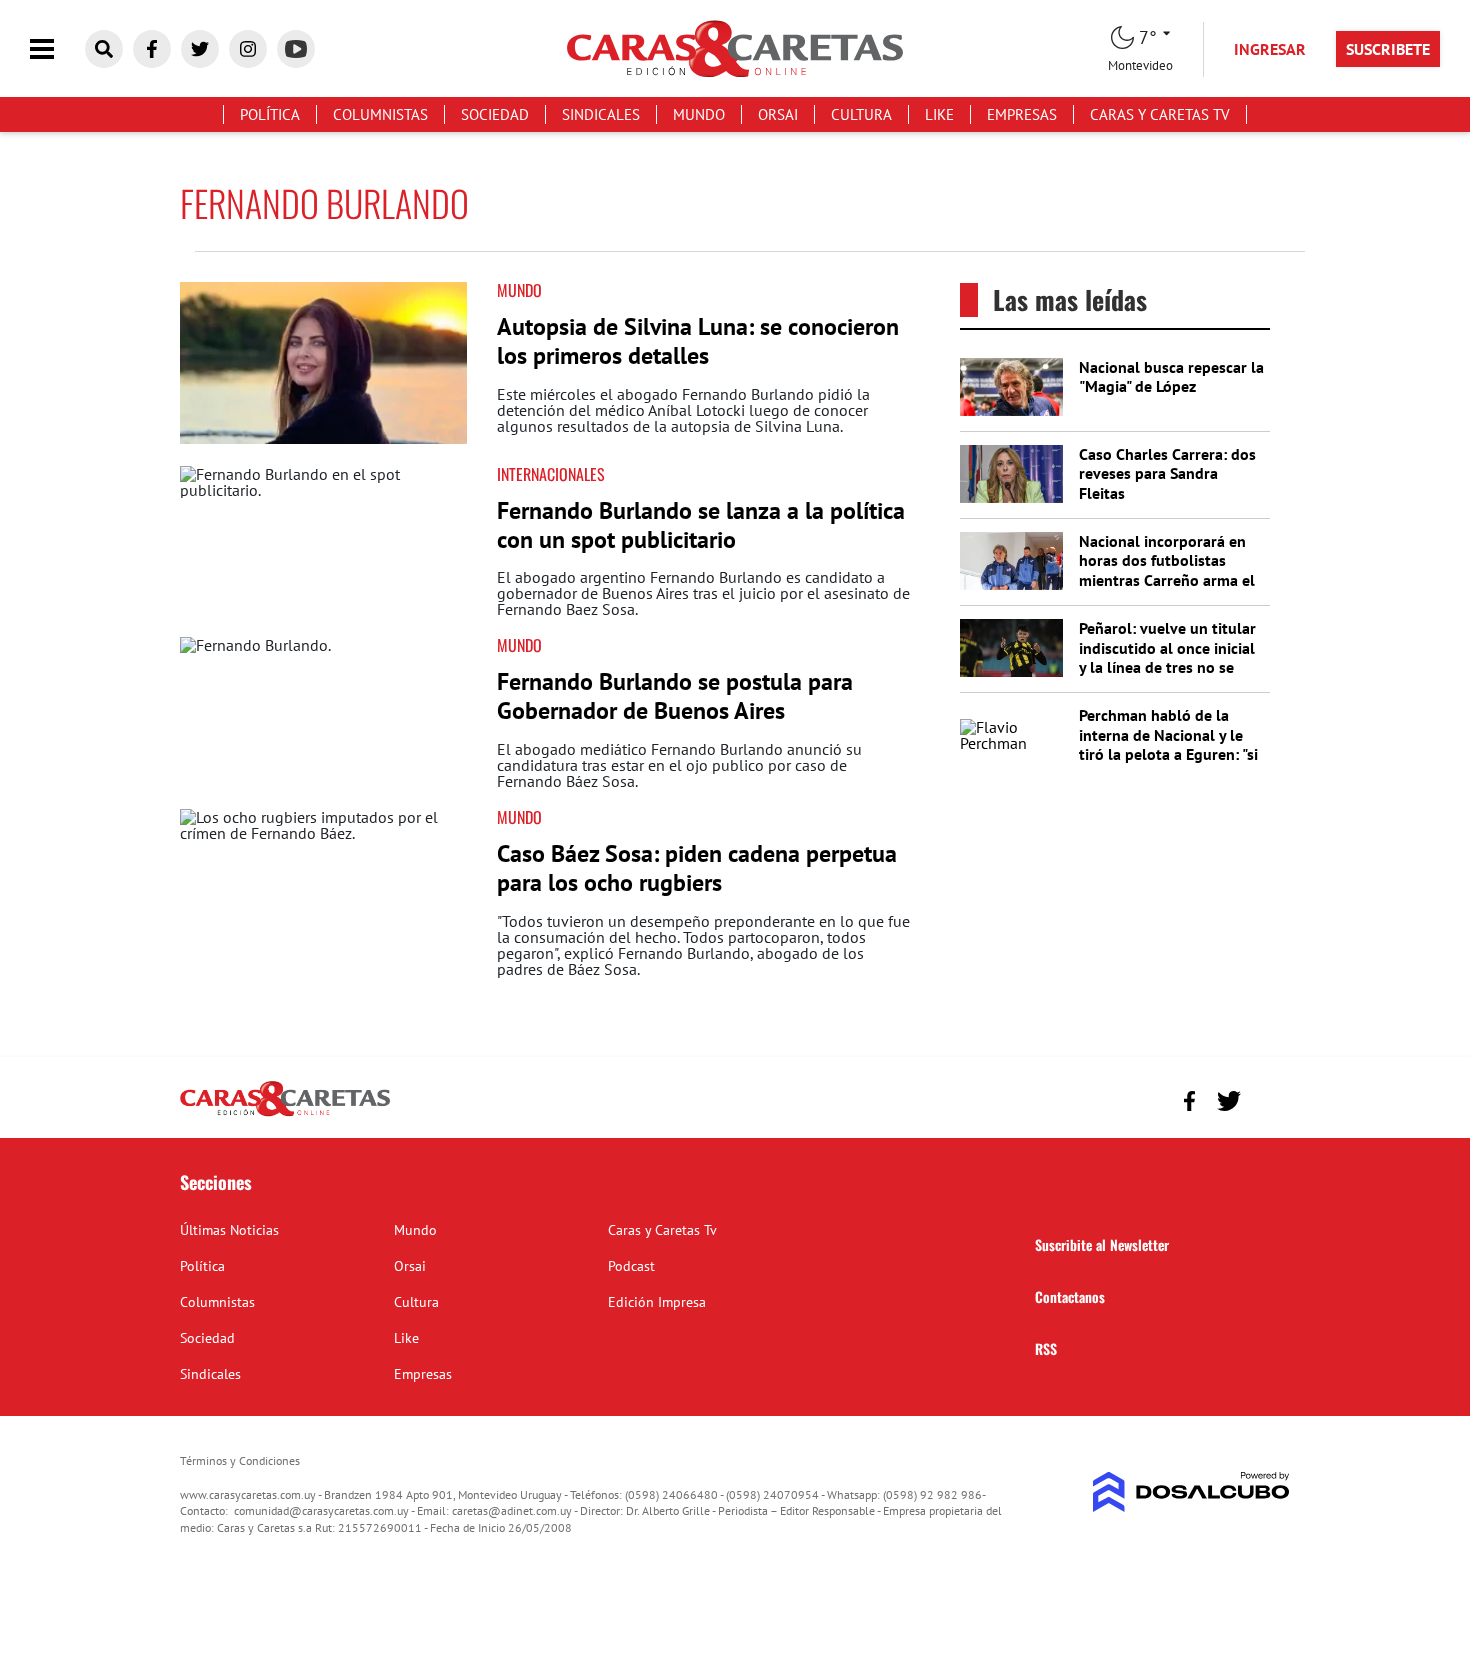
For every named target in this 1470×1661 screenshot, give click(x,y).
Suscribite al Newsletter (1102, 1244)
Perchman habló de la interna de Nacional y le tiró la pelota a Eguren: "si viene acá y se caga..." (1168, 744)
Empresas (1022, 114)
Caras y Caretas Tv (1160, 114)
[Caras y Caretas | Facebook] (152, 49)
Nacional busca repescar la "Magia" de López (1171, 376)
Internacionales (551, 474)
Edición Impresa (657, 1302)
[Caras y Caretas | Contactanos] (1267, 1098)
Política (270, 114)
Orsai (778, 114)
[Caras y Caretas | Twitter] (200, 49)
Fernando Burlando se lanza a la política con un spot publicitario (701, 525)
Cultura (861, 114)
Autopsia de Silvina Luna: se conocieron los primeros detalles (698, 341)
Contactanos (1070, 1296)
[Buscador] (104, 49)
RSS (1046, 1348)
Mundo (699, 114)
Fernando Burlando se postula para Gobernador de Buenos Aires (675, 696)
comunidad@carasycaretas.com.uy (321, 1510)
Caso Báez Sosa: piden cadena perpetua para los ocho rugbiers (697, 868)
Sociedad (495, 114)
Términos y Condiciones (240, 1460)
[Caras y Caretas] (285, 1115)
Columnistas (380, 114)
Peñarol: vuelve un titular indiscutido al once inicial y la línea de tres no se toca (1167, 657)
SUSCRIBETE (1388, 49)
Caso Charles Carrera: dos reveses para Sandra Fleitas (1167, 473)
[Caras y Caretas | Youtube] (296, 49)
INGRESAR (1270, 49)
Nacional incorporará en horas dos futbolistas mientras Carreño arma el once (1167, 570)
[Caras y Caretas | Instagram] (248, 49)
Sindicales (601, 114)
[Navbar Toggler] (57, 49)
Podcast (631, 1266)
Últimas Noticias (229, 1230)
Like (939, 114)
